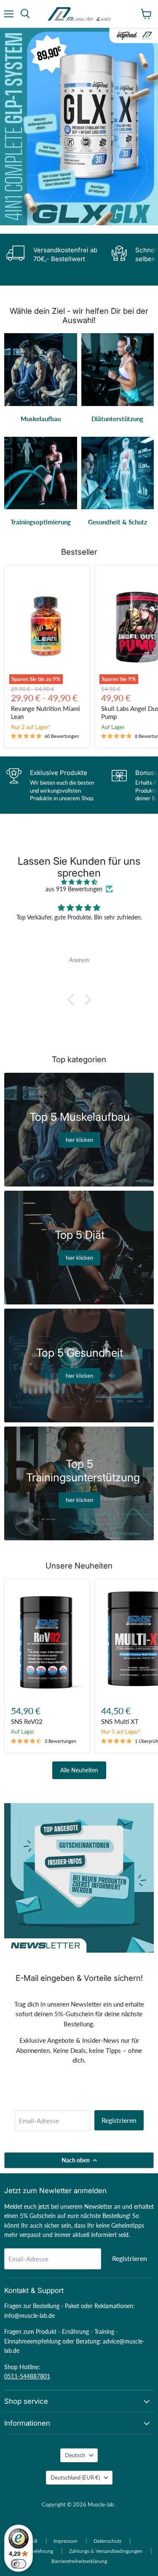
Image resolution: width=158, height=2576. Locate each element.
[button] (72, 999)
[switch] (19, 2564)
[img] (79, 882)
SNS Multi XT (120, 1721)
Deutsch (75, 2455)
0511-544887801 (27, 2376)
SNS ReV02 (27, 1721)
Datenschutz (107, 2541)
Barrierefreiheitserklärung (79, 2561)
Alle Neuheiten (79, 1770)
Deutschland (75, 2477)
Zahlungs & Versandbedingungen (106, 2551)
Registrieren (119, 2120)
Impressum (66, 2541)
